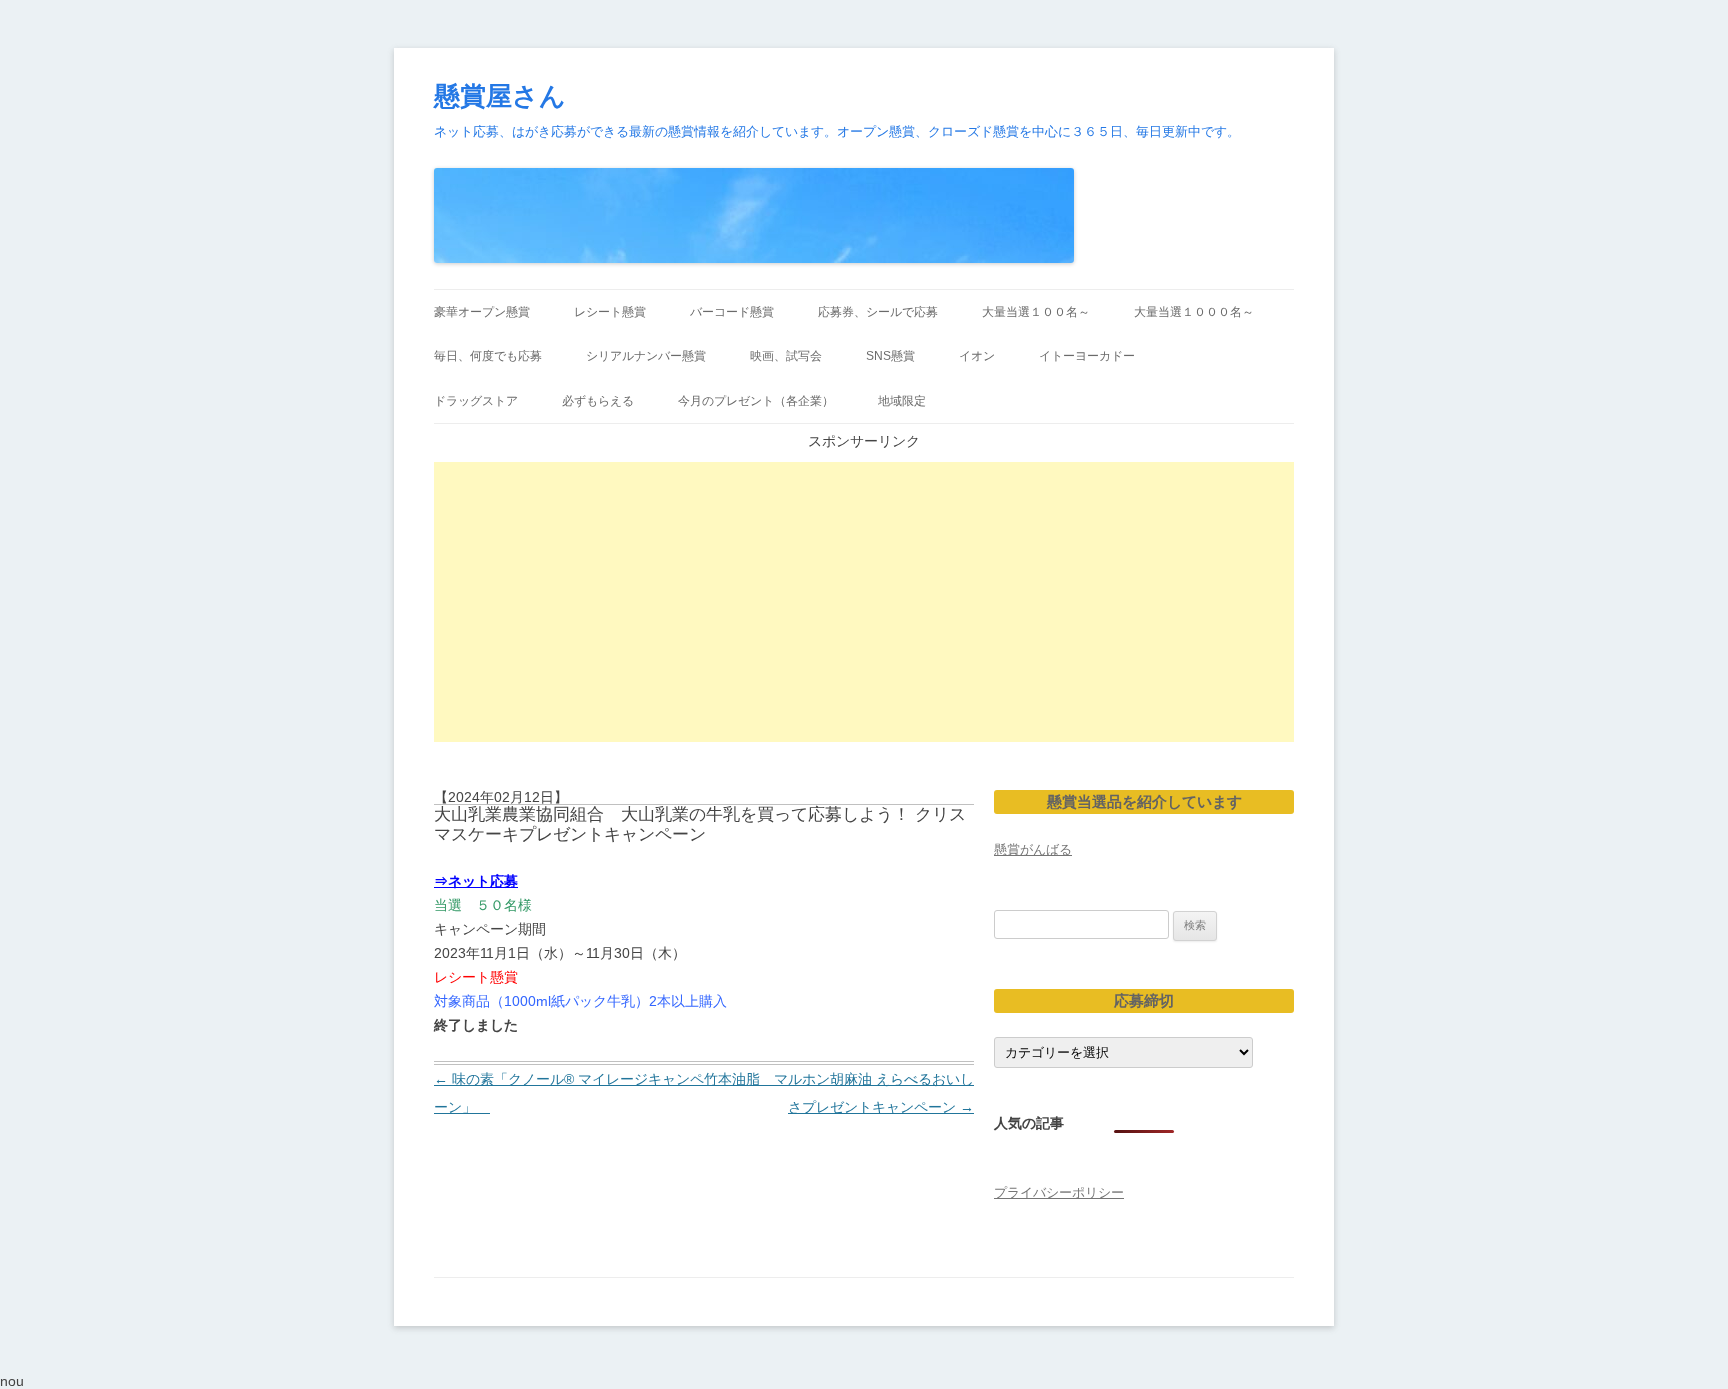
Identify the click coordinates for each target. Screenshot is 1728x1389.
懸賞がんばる (1033, 849)
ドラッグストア (476, 401)
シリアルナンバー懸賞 (646, 356)
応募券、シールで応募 (878, 312)
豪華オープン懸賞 (482, 312)
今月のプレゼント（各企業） (756, 401)
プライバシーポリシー (1059, 1192)
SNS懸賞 (890, 356)
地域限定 (902, 401)
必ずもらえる (598, 401)
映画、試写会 (786, 356)
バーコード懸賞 (732, 312)
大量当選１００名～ (1036, 312)
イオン (977, 356)
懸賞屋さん (500, 96)
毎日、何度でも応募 (488, 356)
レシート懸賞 (610, 312)
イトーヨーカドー (1087, 356)
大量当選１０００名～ (1194, 312)
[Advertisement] (864, 602)
